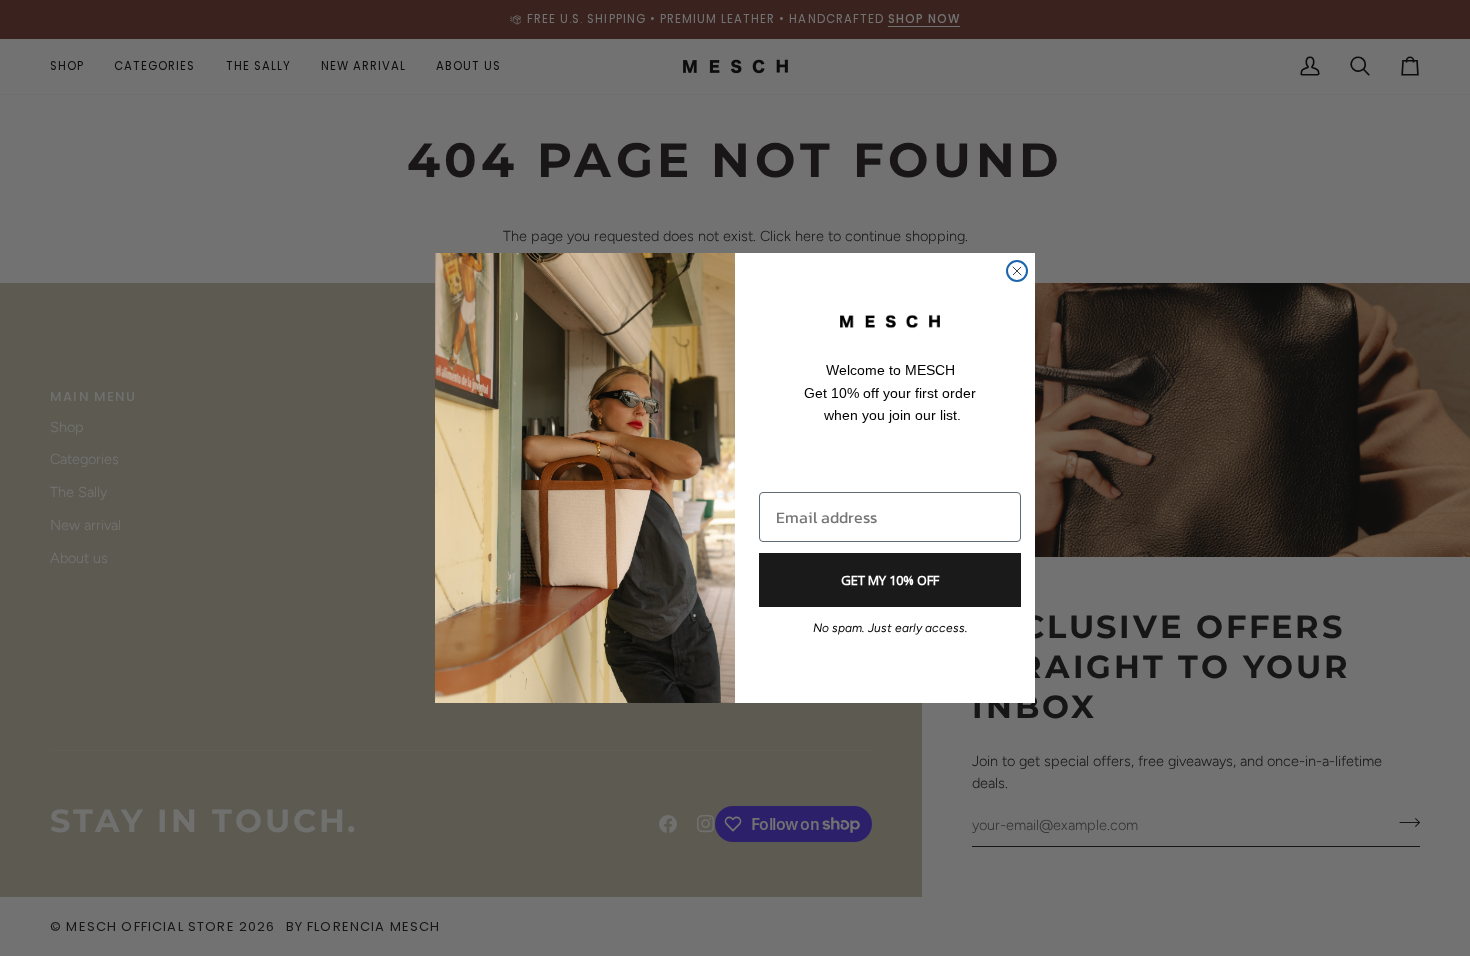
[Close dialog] (1017, 271)
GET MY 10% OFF (890, 580)
